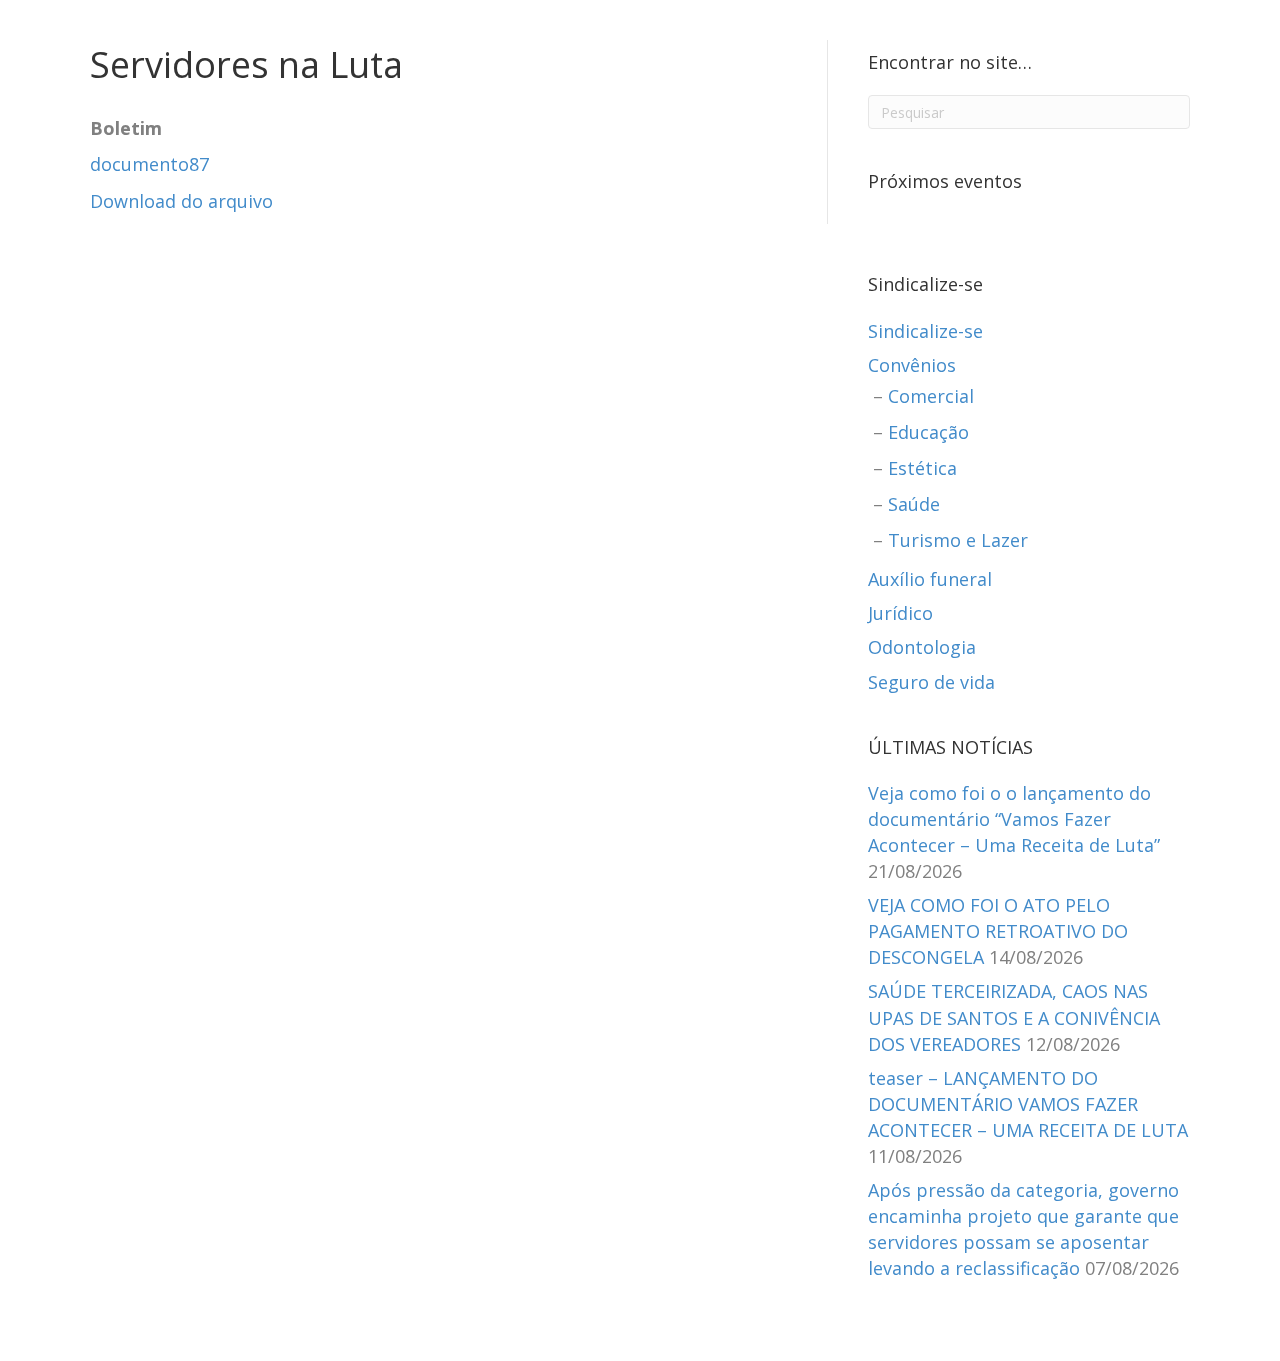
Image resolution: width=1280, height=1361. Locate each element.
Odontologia (922, 647)
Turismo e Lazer (958, 540)
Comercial (931, 396)
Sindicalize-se (925, 331)
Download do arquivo (181, 201)
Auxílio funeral (930, 579)
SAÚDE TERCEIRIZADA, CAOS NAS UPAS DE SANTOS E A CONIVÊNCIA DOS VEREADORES (1014, 1017)
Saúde (914, 504)
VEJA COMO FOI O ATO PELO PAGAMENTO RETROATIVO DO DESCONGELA (998, 931)
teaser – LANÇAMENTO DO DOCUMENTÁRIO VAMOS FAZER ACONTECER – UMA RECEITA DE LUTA (1028, 1104)
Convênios (912, 365)
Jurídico (900, 613)
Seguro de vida (931, 682)
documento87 (149, 164)
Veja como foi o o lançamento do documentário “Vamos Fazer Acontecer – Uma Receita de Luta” (1014, 819)
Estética (922, 468)
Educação (928, 432)
